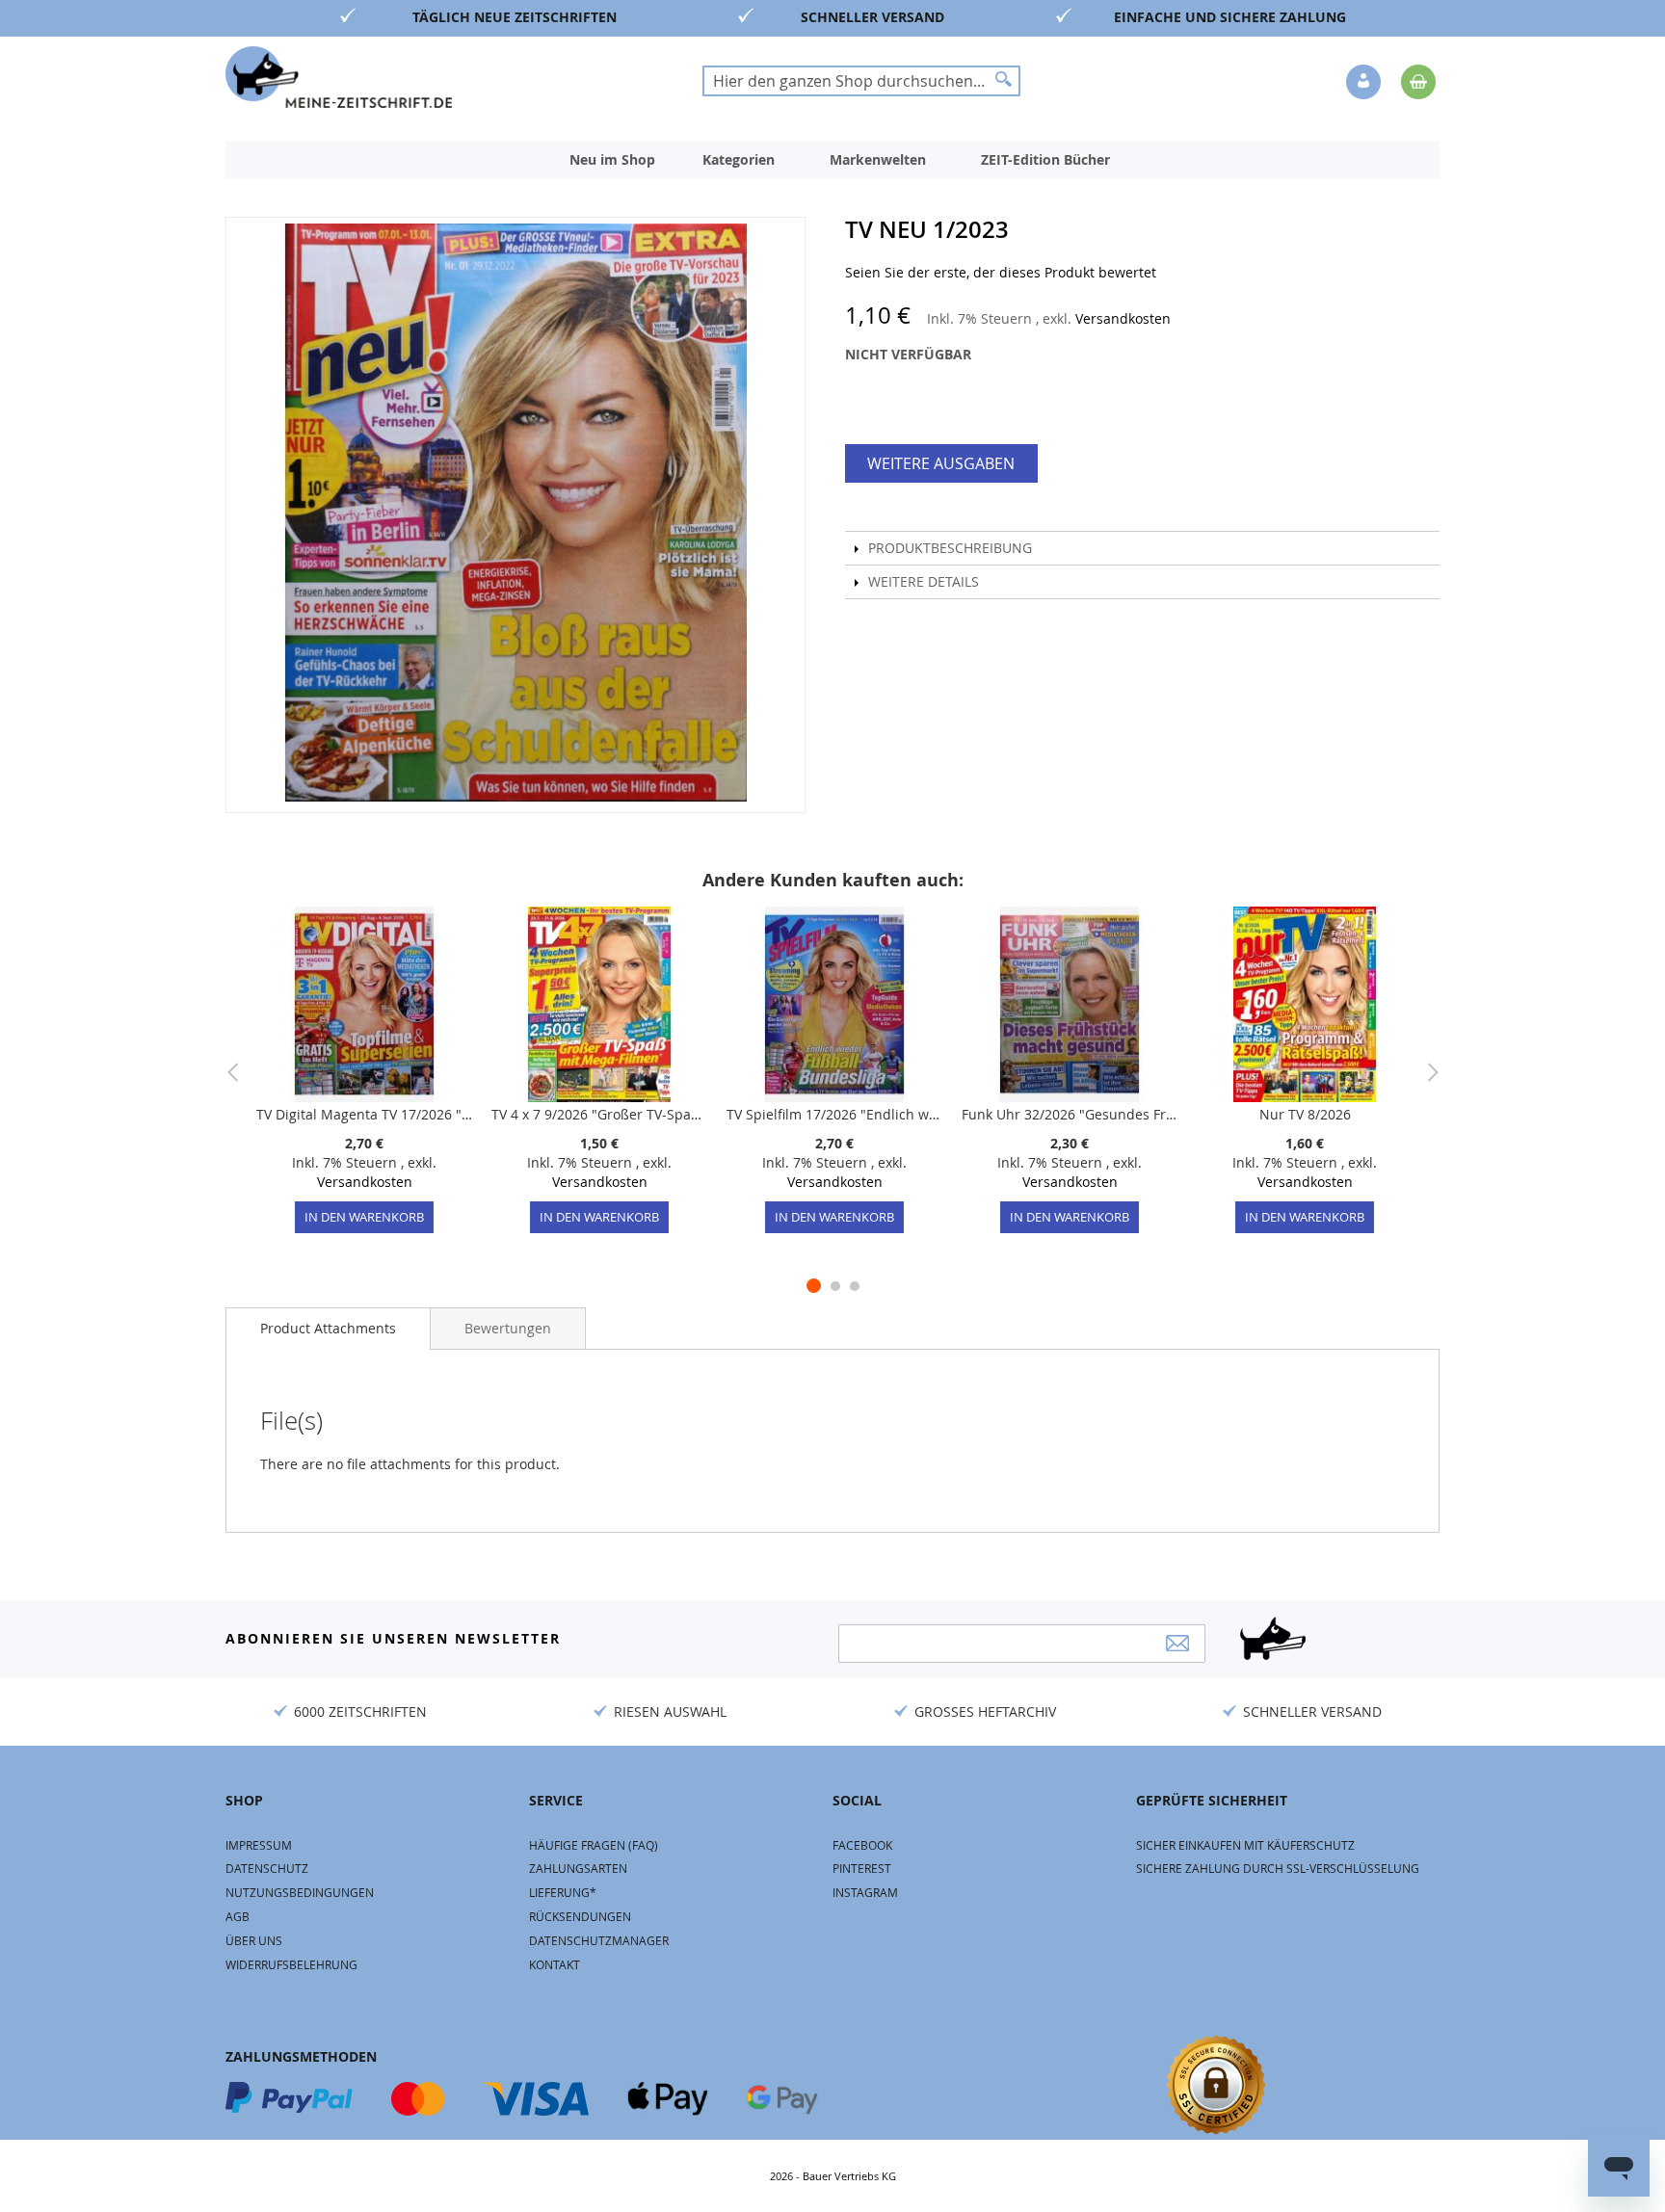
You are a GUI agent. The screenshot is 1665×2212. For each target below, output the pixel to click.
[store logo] (339, 77)
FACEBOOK (862, 1845)
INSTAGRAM (865, 1892)
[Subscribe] (1177, 1643)
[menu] (832, 160)
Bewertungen (508, 1328)
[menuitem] (612, 160)
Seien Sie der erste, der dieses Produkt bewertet (1001, 272)
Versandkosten (1123, 318)
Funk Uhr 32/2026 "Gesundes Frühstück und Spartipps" (1070, 1114)
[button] (1365, 83)
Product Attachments (328, 1328)
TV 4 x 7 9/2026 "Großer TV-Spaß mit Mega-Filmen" (599, 1114)
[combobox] (861, 81)
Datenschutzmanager (599, 1940)
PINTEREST (862, 1868)
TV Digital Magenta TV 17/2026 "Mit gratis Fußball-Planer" (364, 1114)
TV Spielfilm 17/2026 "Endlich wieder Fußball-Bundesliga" (834, 1114)
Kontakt (555, 1964)
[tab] (328, 1329)
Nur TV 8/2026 (1305, 1114)
